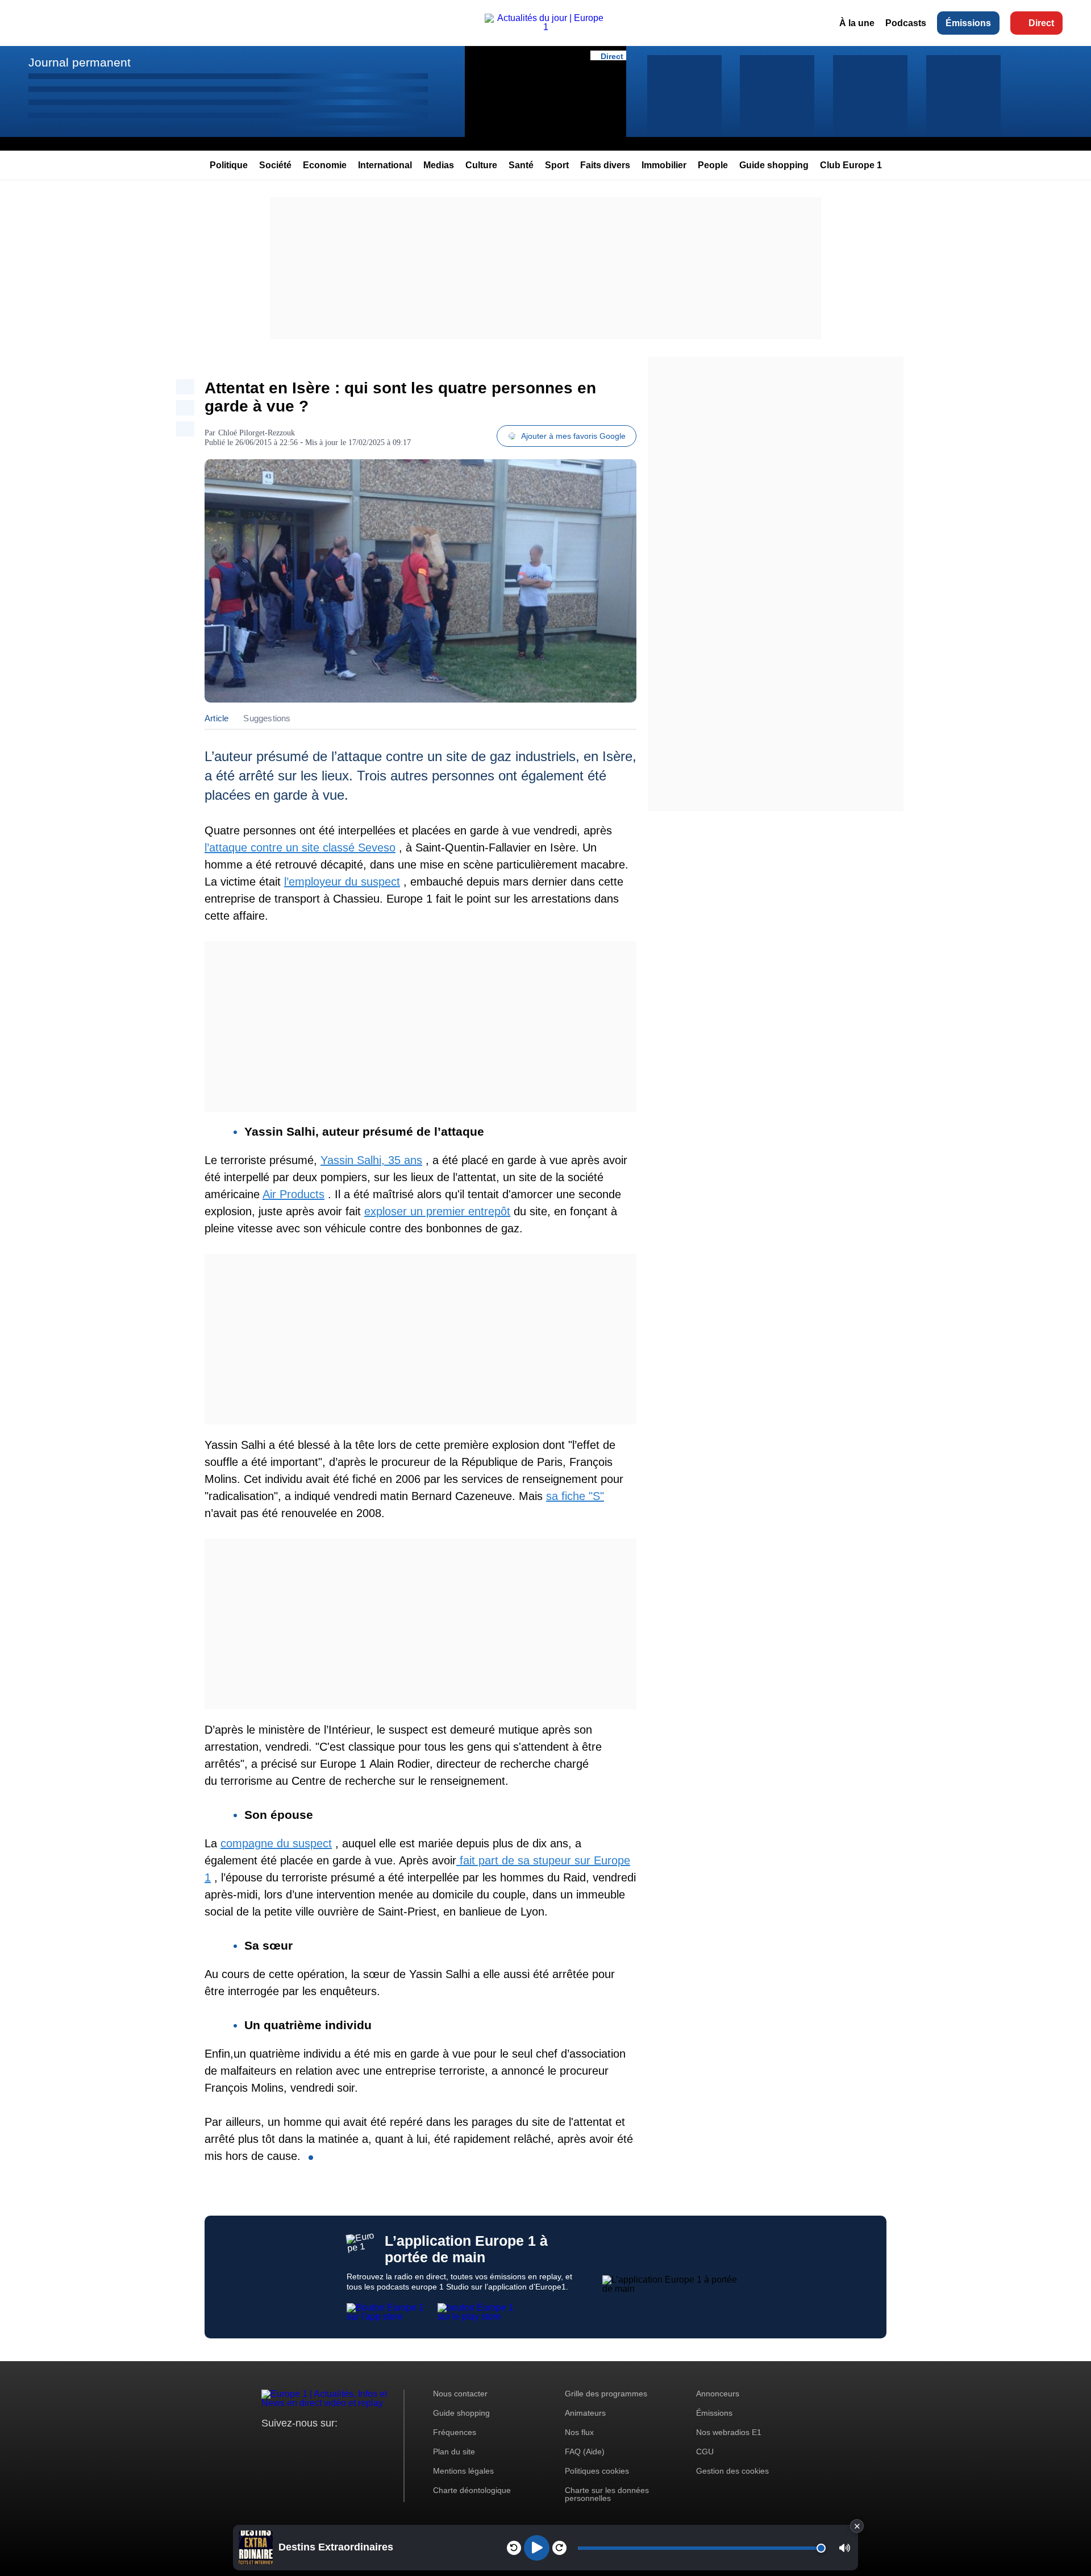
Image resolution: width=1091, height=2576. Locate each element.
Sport (557, 165)
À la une (857, 23)
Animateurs (585, 2413)
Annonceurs (718, 2394)
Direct (1041, 23)
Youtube (326, 2444)
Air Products (293, 1194)
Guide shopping (774, 165)
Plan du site (454, 2452)
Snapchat (346, 2444)
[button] (845, 2548)
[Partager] (185, 387)
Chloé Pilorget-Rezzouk (257, 433)
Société (275, 165)
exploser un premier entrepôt (437, 1211)
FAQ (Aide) (585, 2452)
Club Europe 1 (851, 165)
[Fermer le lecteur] (857, 2526)
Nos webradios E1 (729, 2432)
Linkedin (365, 2444)
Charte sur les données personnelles (607, 2494)
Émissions (968, 23)
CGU (705, 2452)
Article (216, 718)
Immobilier (664, 165)
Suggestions (267, 718)
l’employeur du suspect (342, 882)
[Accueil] (545, 27)
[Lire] (537, 2548)
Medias (439, 165)
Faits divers (605, 165)
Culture (481, 165)
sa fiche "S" (575, 1496)
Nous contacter (460, 2394)
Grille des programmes (606, 2394)
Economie (325, 165)
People (713, 165)
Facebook (307, 2444)
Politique (229, 165)
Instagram (288, 2444)
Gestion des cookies (732, 2471)
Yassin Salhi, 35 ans (371, 1160)
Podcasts (906, 23)
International (385, 165)
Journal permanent (80, 62)
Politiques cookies (597, 2471)
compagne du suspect (276, 1843)
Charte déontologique (472, 2490)
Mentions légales (463, 2471)
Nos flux (579, 2432)
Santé (521, 165)
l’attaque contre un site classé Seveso (300, 847)
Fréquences (455, 2432)
